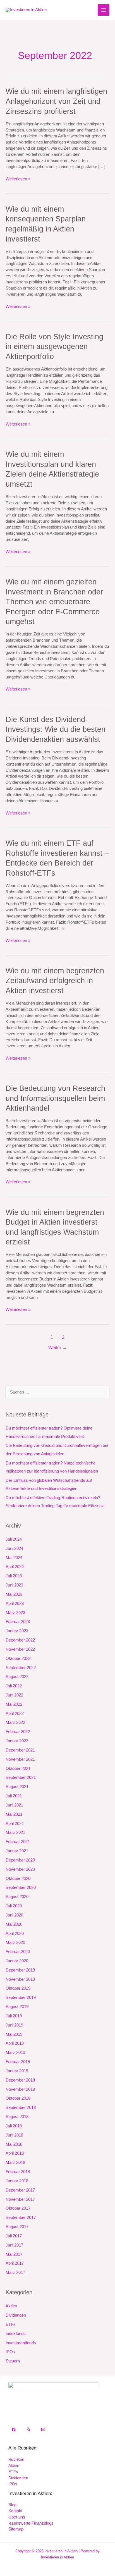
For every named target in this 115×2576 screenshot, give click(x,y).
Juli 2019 (14, 2016)
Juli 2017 (14, 2236)
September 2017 (21, 2217)
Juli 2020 (14, 1906)
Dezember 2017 (20, 2190)
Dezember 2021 (20, 1750)
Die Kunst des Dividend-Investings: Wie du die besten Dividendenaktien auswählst (56, 729)
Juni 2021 (14, 1805)
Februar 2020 (18, 1952)
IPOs (10, 2352)
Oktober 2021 (18, 1769)
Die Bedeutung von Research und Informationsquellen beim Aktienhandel (55, 1098)
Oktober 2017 (18, 2208)
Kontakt (15, 2511)
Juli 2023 (14, 1576)
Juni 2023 (14, 1585)
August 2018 (17, 2117)
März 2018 (15, 2162)
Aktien (11, 2306)
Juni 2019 (14, 2025)
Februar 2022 (18, 1732)
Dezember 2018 (20, 2080)
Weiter (57, 1348)
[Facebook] (14, 2429)
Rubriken (16, 2459)
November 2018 (20, 2089)
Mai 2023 (14, 1594)
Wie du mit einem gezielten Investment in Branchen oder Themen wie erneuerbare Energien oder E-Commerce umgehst (54, 602)
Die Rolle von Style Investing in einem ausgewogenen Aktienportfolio (54, 347)
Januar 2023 (17, 1631)
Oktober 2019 (18, 1988)
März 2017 (15, 2272)
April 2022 (15, 1714)
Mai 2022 (14, 1704)
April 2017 (15, 2263)
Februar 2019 (18, 2062)
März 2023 (15, 1613)
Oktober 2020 (18, 1879)
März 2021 (15, 1832)
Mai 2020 (14, 1924)
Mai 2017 (14, 2254)
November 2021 (20, 1759)
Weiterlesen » (18, 179)
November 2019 (20, 1979)
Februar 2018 (18, 2172)
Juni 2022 (14, 1695)
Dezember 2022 (20, 1640)
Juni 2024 (14, 1549)
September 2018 (21, 2107)
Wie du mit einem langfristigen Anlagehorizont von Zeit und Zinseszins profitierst (56, 101)
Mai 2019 (14, 2034)
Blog (12, 2505)
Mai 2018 (14, 2144)
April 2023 (15, 1604)
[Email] (43, 2429)
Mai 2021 (14, 1814)
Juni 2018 (14, 2135)
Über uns (17, 2517)
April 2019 (15, 2043)
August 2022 (17, 1677)
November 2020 (20, 1869)
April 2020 (15, 1934)
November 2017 (20, 2199)
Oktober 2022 (18, 1659)
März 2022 (15, 1722)
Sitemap (16, 2529)
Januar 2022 (17, 1741)
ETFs (11, 2324)
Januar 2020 (17, 1961)
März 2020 (15, 1942)
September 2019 (21, 1997)
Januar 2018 (17, 2181)
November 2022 (20, 1649)
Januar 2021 (17, 1851)
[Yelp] (28, 2429)
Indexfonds (16, 2334)
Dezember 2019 (20, 1970)
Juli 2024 (14, 1539)
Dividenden (16, 2315)
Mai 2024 (14, 1558)
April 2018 (15, 2153)
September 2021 (21, 1777)
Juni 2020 (14, 1915)
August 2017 (17, 2227)
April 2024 (15, 1567)
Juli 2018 (14, 2126)
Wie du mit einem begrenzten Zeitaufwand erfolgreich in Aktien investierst (55, 981)
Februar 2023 (18, 1622)
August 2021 (17, 1787)
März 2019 (15, 2052)
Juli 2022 (14, 1686)
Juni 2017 (14, 2245)
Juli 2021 (14, 1796)
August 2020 (17, 1897)
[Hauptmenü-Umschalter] (104, 10)
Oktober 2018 (18, 2098)
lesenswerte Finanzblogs (31, 2523)
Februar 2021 (18, 1842)
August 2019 (17, 2007)
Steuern (13, 2361)
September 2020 (21, 1887)
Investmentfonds (21, 2343)
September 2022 (21, 1668)
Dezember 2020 (20, 1860)
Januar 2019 (17, 2071)
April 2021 (15, 1824)
